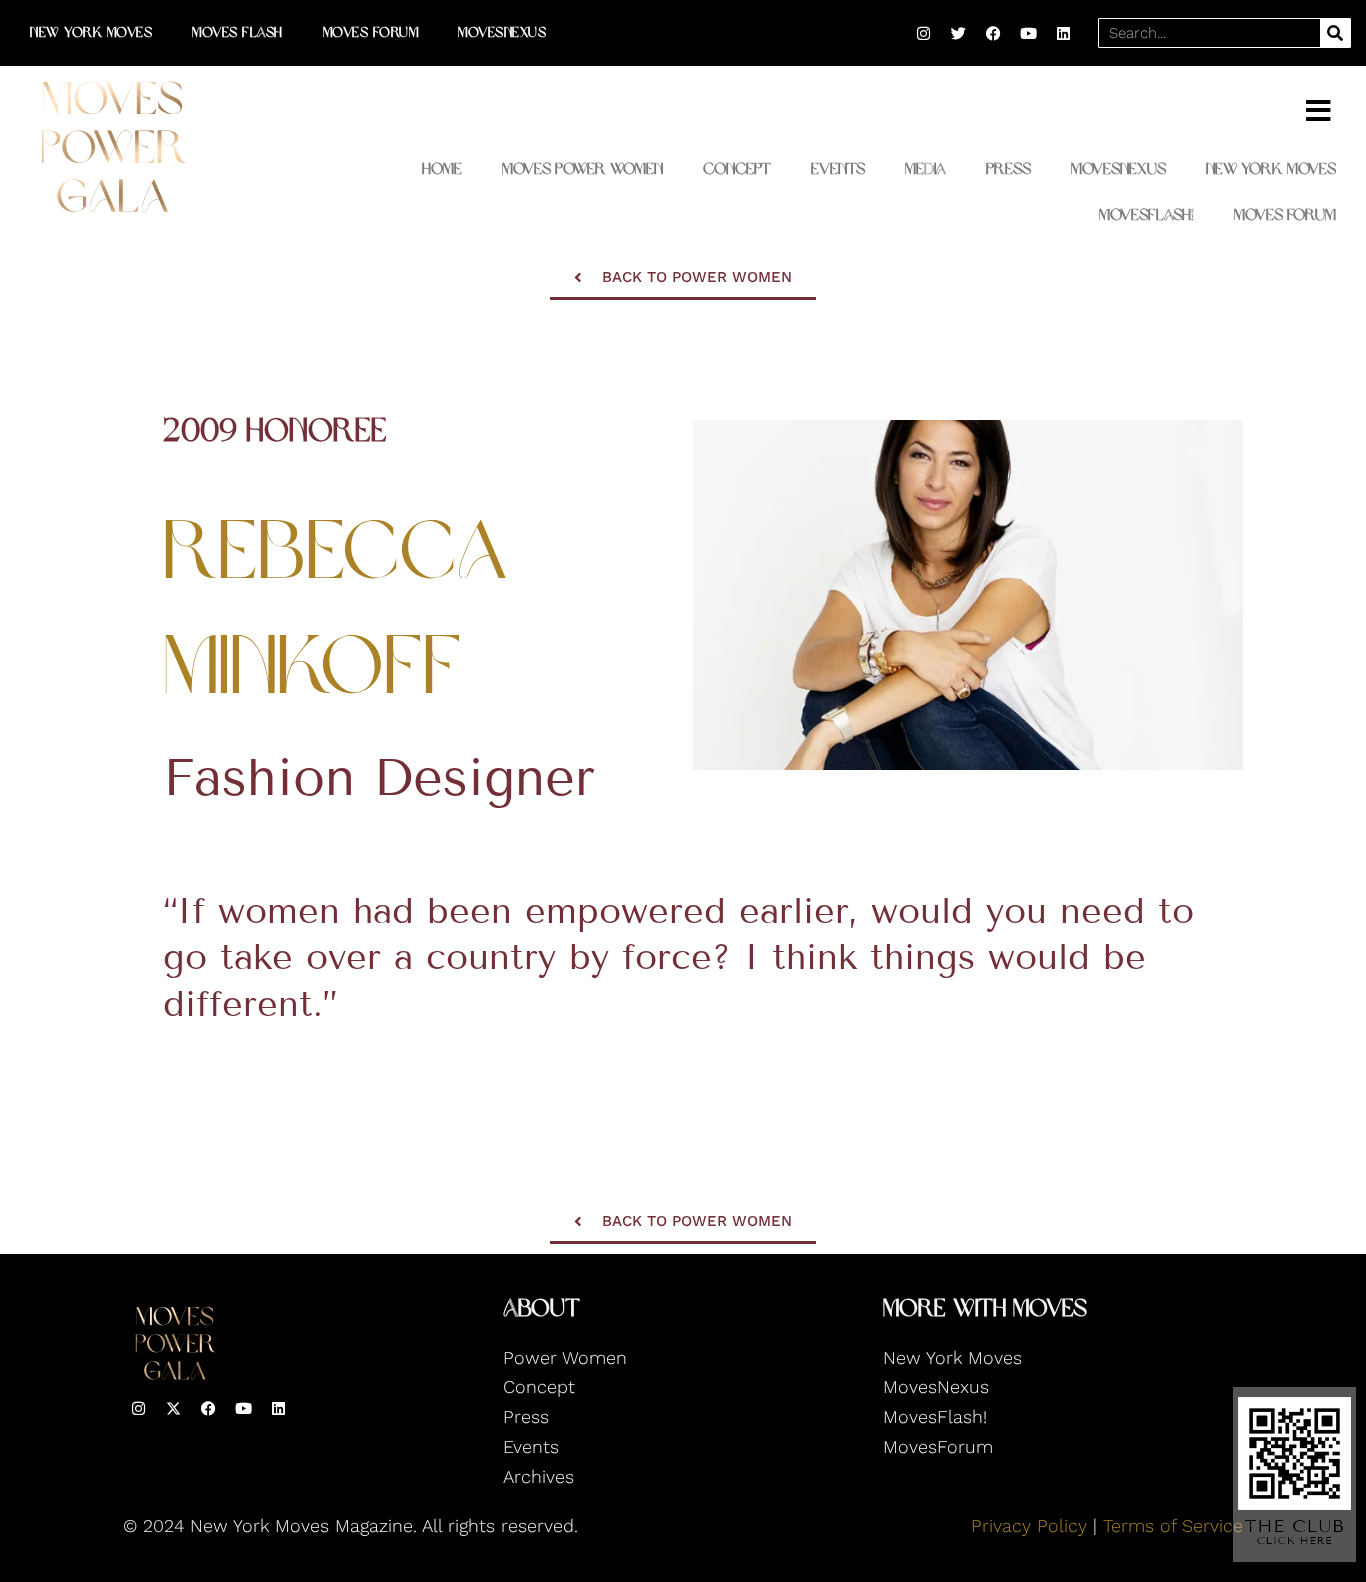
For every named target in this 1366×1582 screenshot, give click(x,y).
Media (925, 168)
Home (442, 168)
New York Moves (91, 32)
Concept (737, 168)
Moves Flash (237, 32)
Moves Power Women (582, 168)
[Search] (1335, 33)
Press (1008, 168)
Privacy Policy (1029, 1525)
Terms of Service (1173, 1525)
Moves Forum (371, 32)
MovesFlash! (1146, 214)
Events (838, 168)
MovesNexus (502, 32)
